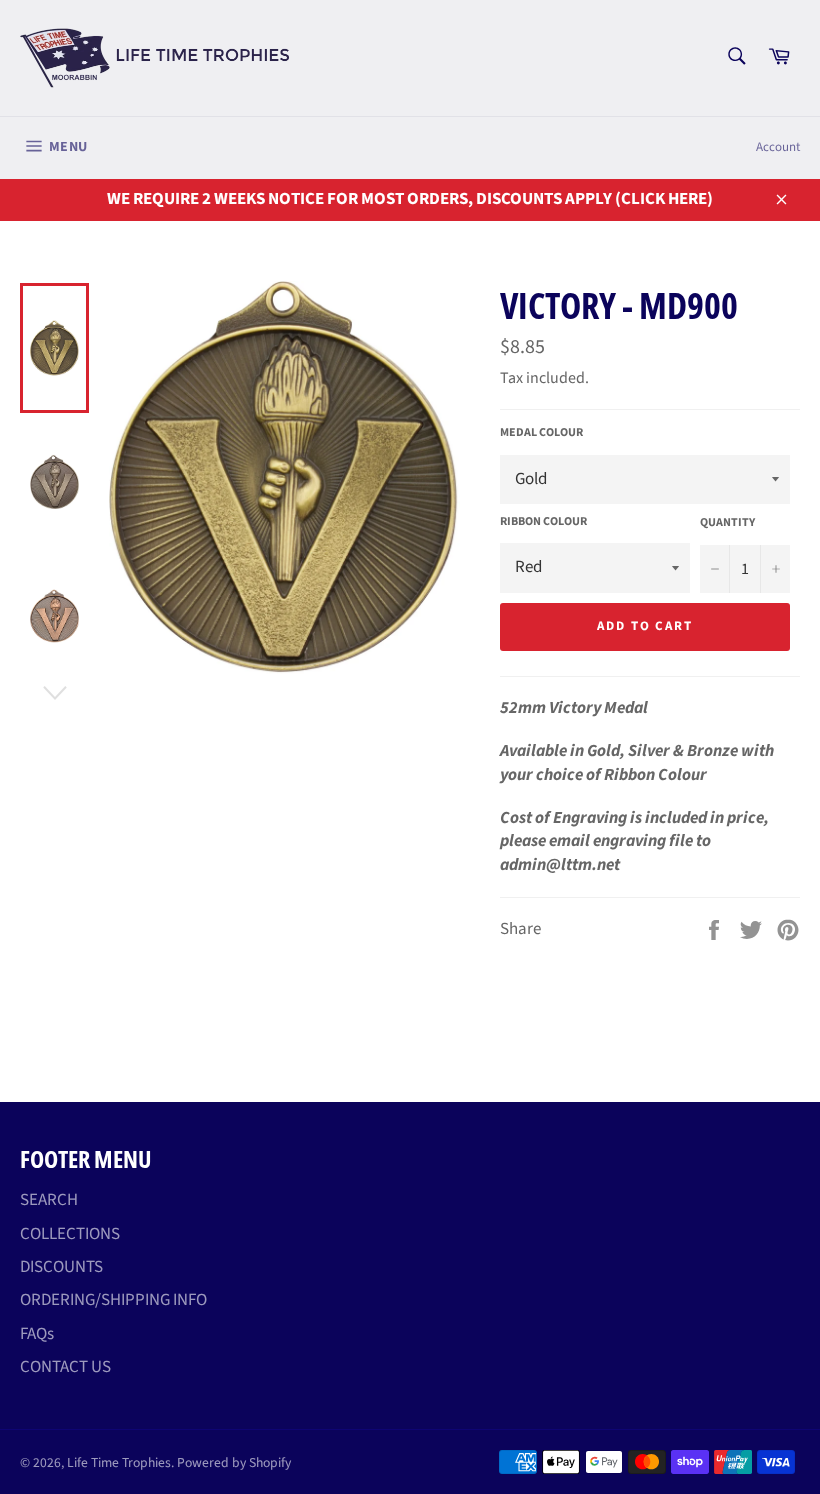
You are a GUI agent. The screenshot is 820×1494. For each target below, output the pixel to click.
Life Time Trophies (119, 1462)
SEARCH (49, 1200)
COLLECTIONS (70, 1234)
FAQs (37, 1334)
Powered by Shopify (234, 1462)
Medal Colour (541, 433)
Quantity (727, 523)
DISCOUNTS (61, 1267)
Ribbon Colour (543, 522)
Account (778, 147)
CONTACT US (65, 1367)
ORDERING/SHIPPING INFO (113, 1300)
